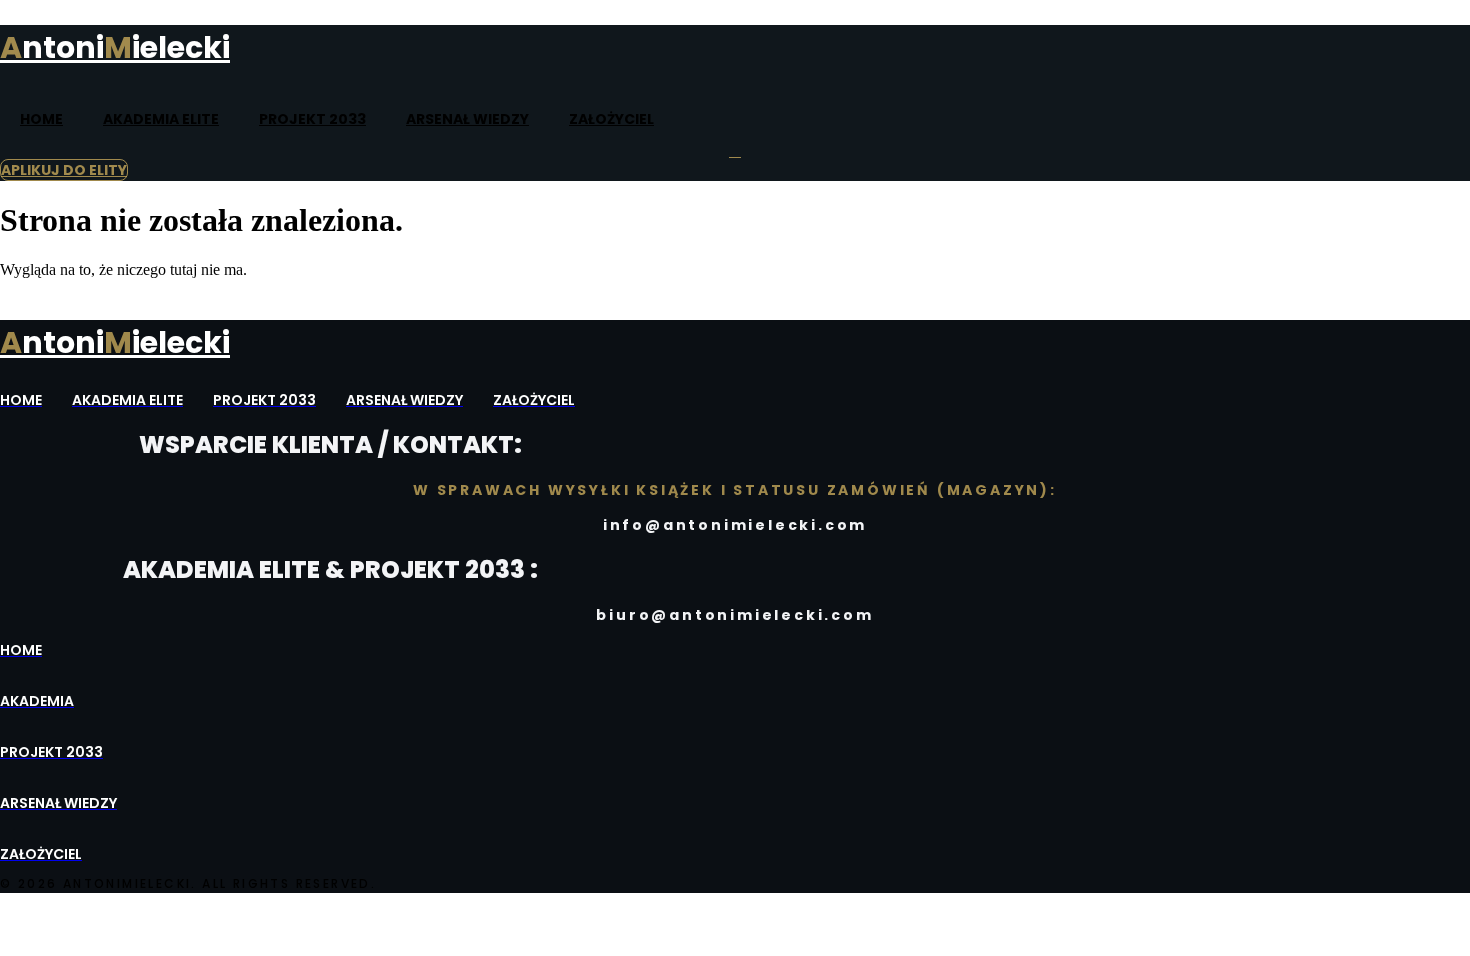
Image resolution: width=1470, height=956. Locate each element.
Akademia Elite (161, 119)
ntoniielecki (115, 47)
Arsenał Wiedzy (467, 119)
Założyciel (611, 119)
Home (41, 119)
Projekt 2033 (312, 119)
